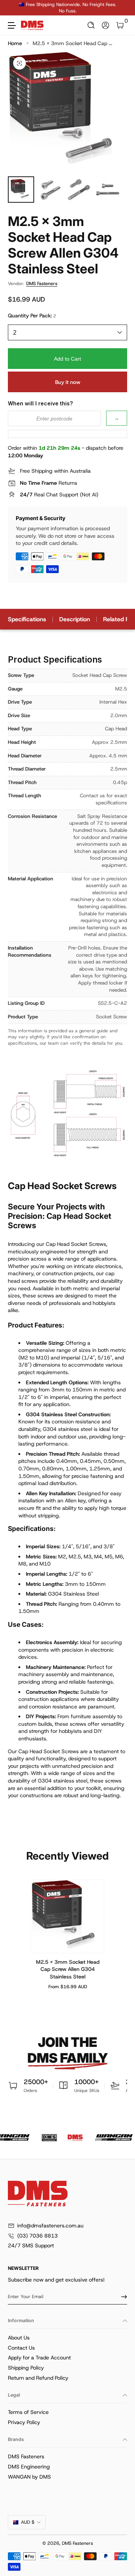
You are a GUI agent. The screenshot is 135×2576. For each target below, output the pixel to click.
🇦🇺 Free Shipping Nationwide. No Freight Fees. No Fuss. (67, 8)
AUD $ (28, 2522)
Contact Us (21, 2348)
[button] (91, 25)
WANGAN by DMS (29, 2477)
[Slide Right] (122, 8)
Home (15, 43)
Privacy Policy (24, 2422)
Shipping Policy (26, 2368)
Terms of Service (28, 2412)
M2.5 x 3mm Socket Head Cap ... (72, 43)
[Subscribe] (121, 2297)
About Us (19, 2338)
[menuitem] (67, 2338)
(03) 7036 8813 (37, 2236)
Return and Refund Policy (38, 2378)
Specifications (27, 619)
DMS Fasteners (42, 284)
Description (75, 619)
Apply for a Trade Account (39, 2358)
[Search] (91, 25)
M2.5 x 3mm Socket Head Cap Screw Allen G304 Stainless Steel (68, 1969)
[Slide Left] (13, 8)
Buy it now (68, 382)
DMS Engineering (29, 2467)
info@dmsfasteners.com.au (50, 2226)
